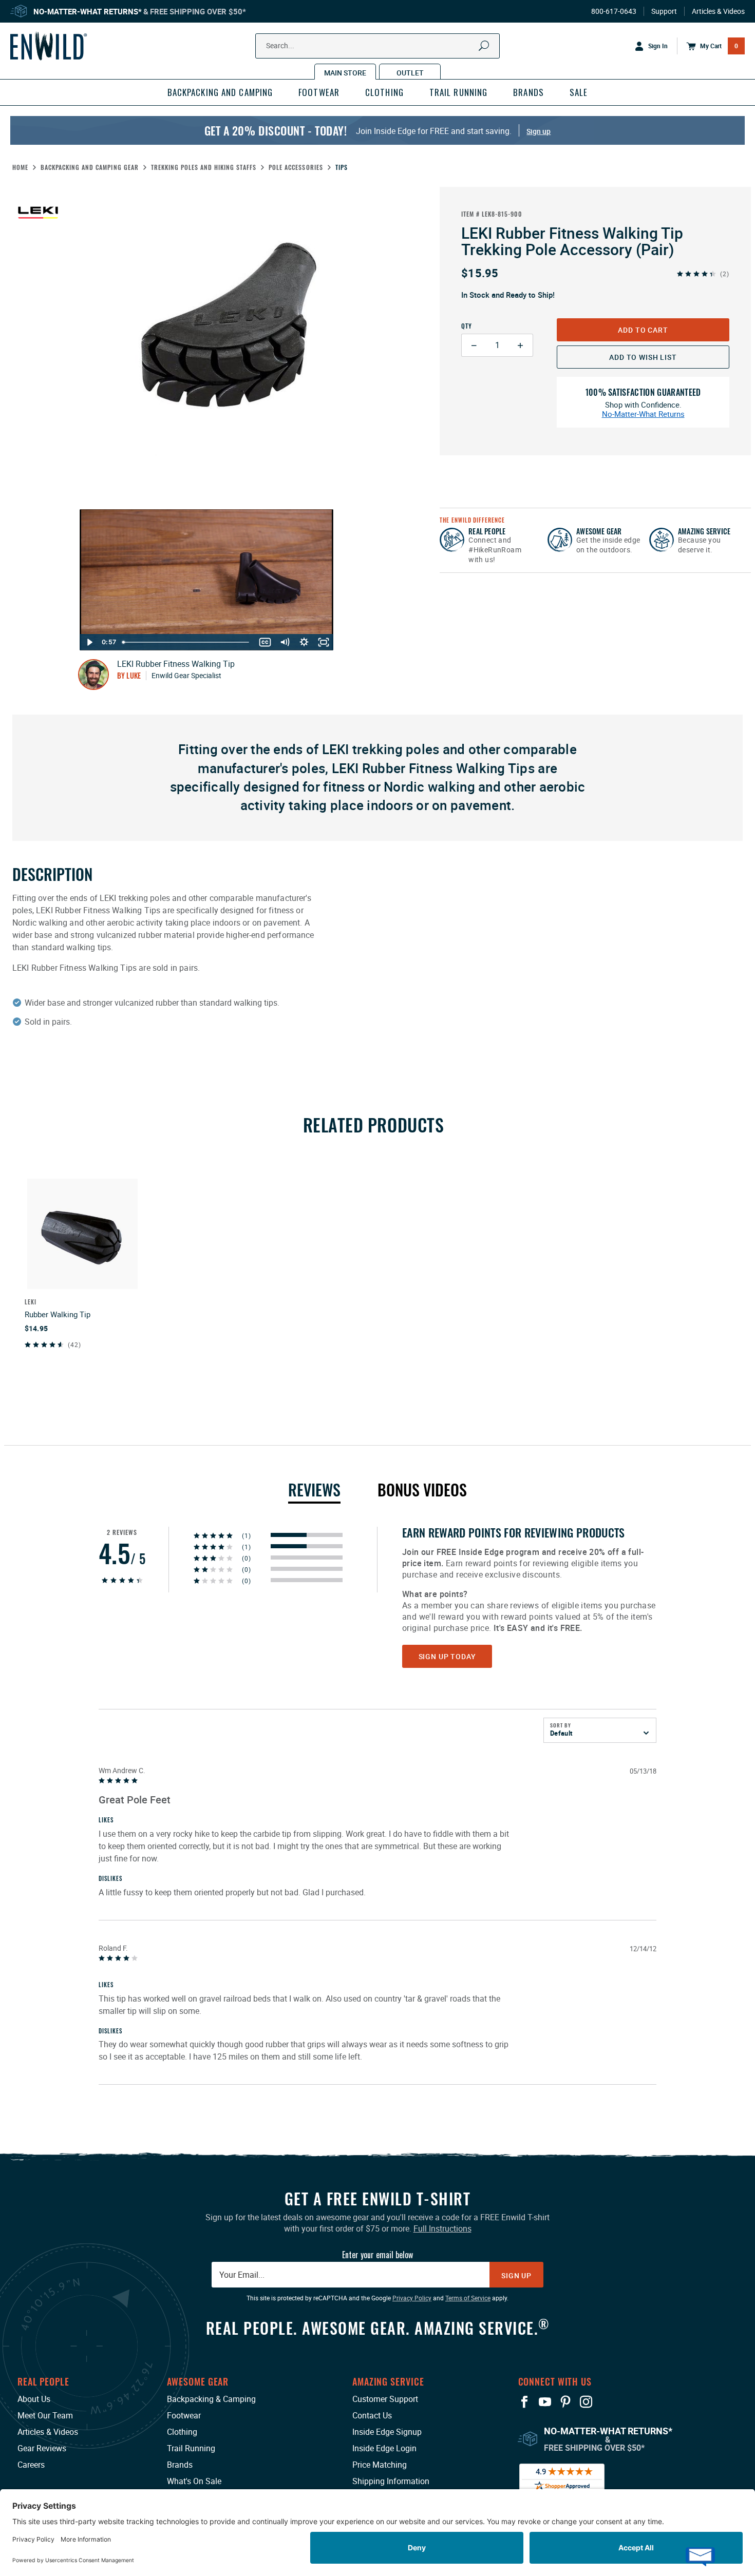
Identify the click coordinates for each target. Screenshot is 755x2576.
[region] (377, 1806)
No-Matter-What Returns (643, 414)
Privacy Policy (412, 2298)
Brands (180, 2465)
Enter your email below (377, 2255)
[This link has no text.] (307, 1535)
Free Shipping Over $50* (198, 11)
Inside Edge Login (384, 2448)
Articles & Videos (718, 11)
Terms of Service (468, 2298)
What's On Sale (194, 2481)
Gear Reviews (42, 2448)
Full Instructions (442, 2228)
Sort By (561, 1725)
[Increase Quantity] (521, 345)
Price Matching (380, 2465)
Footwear (184, 2415)
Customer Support (385, 2399)
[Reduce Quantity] (474, 345)
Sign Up (516, 2275)
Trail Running (191, 2448)
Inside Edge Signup (387, 2432)
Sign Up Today (447, 1656)
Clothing (182, 2432)
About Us (34, 2399)
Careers (31, 2465)
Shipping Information (391, 2481)
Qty (467, 326)
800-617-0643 (614, 11)
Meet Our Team (45, 2415)
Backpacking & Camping (211, 2399)
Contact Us (372, 2415)
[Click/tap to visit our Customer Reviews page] (562, 2477)
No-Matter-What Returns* (88, 11)
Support (664, 11)
